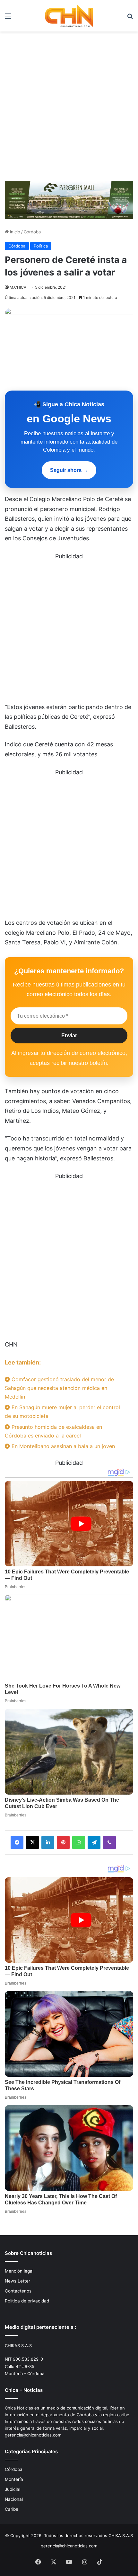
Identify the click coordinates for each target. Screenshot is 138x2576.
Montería (14, 2479)
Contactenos (18, 2291)
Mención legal (19, 2271)
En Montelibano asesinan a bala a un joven (62, 1446)
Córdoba (32, 232)
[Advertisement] (69, 104)
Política (41, 246)
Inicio (14, 232)
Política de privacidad (27, 2301)
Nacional (14, 2499)
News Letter (17, 2281)
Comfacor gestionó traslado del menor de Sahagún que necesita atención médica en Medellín (59, 1388)
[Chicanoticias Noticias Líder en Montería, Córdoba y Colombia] (69, 16)
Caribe (12, 2509)
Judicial (13, 2489)
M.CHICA (18, 287)
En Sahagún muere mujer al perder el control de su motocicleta (62, 1412)
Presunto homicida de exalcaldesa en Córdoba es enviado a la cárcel (53, 1431)
